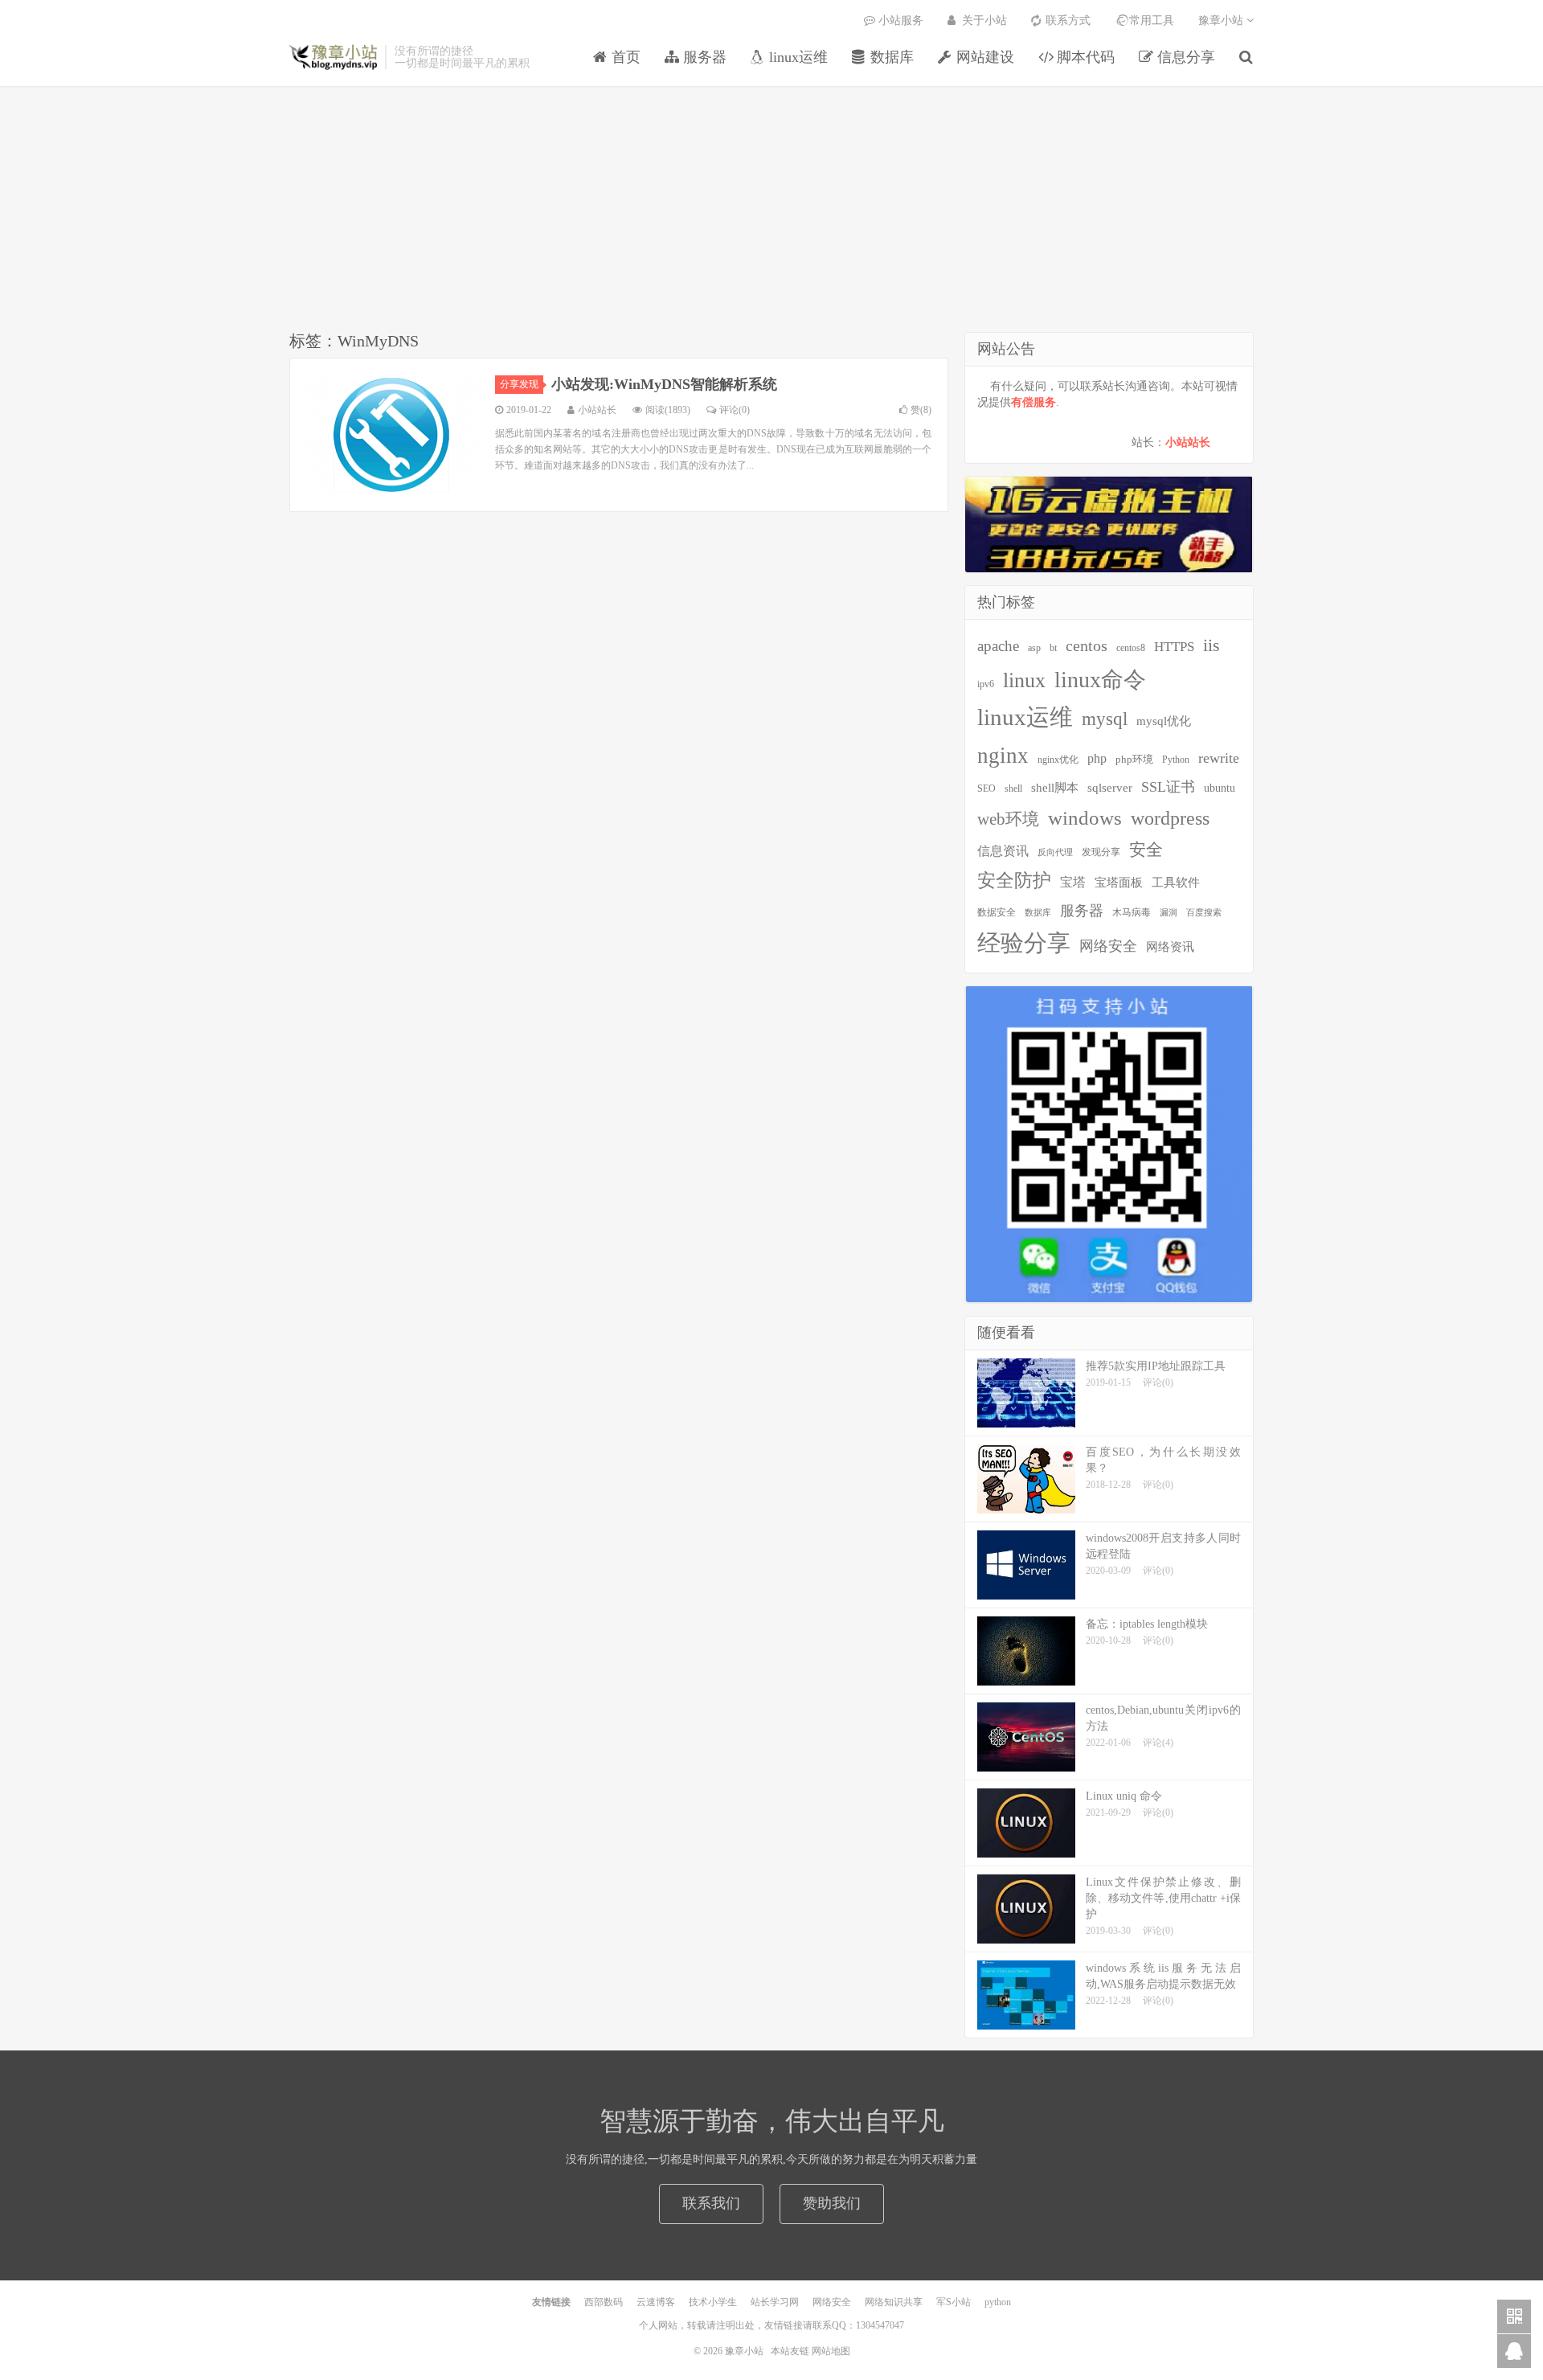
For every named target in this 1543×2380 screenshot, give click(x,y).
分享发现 (519, 384)
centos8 (1131, 648)
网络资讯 (1170, 947)
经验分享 (1024, 943)
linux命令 (1100, 680)
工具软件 (1176, 883)
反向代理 (1055, 852)
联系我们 (711, 2203)
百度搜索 (1204, 913)
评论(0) (735, 410)
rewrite (1219, 758)
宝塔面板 (1119, 883)
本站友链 (790, 2351)
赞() (921, 410)
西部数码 (604, 2302)
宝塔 (1073, 882)
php (1097, 758)
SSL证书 (1168, 787)
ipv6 (986, 684)
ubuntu (1220, 788)
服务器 (1082, 911)
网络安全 (1108, 946)
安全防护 (1014, 880)
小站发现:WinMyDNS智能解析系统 (664, 384)
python (998, 2302)
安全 (1146, 850)
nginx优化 (1058, 760)
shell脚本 (1055, 787)
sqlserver (1110, 788)
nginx (1003, 756)
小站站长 (1188, 442)
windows (1085, 818)
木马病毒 (1132, 912)
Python (1176, 760)
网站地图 (831, 2351)
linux (1024, 680)
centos (1087, 645)
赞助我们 (832, 2203)
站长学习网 (775, 2302)
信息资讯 (1003, 851)
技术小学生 (713, 2302)
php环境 (1134, 759)
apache (998, 646)
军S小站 (954, 2302)
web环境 (1008, 819)
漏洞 (1169, 913)
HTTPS (1174, 646)
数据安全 (997, 913)
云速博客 (656, 2302)
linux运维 (1025, 717)
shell (1013, 789)
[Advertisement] (771, 211)
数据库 (1038, 913)
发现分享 (1101, 852)
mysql (1105, 719)
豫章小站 (333, 57)
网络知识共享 (894, 2302)
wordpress (1170, 818)
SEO (986, 789)
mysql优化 (1164, 721)
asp (1034, 648)
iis (1211, 645)
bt (1053, 648)
